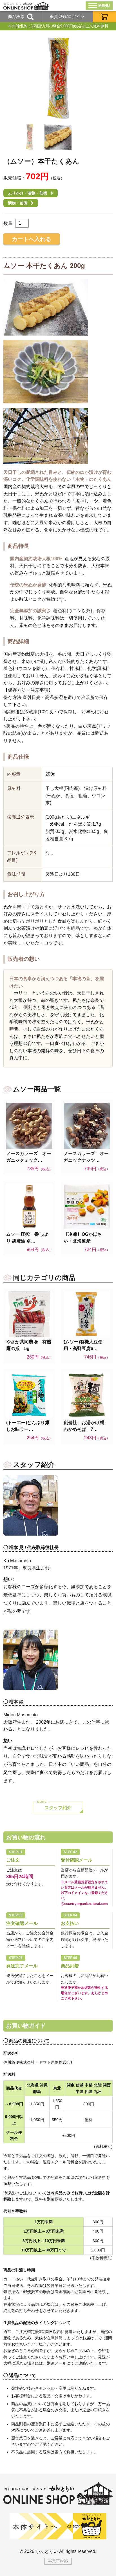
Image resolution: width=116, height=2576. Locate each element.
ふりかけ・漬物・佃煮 (28, 193)
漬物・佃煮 (18, 203)
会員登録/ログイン (67, 17)
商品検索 (16, 17)
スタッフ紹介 (58, 1808)
